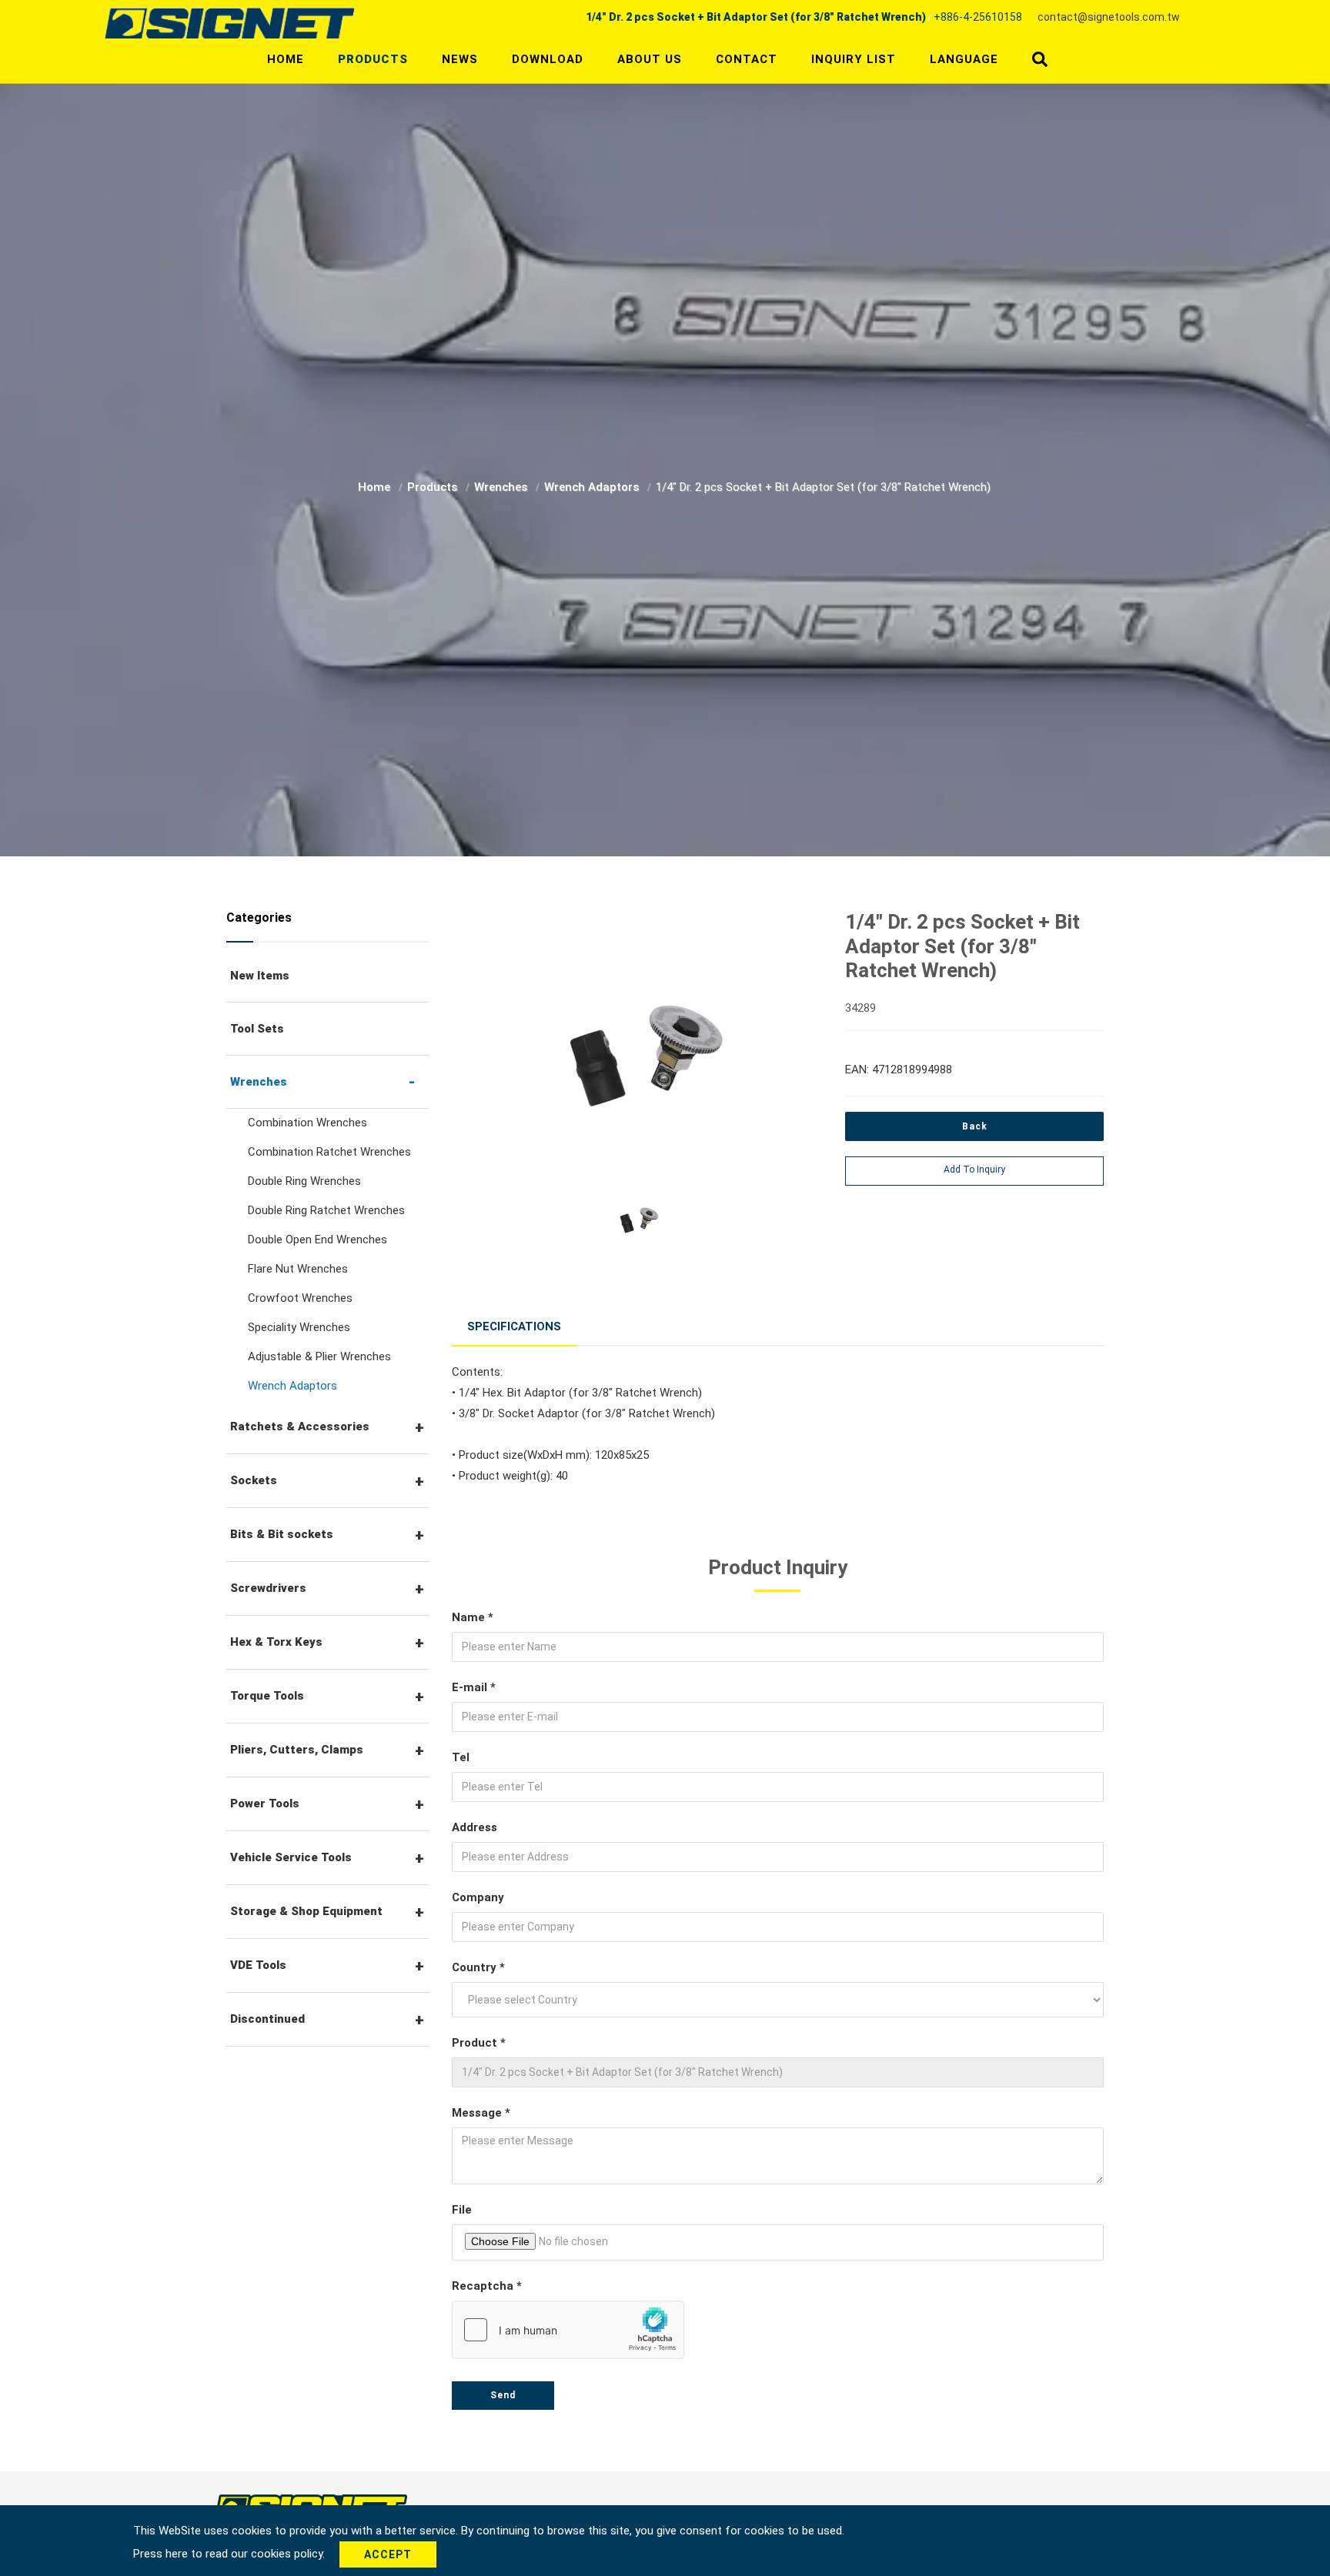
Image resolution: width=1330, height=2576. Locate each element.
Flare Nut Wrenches (298, 1269)
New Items (260, 976)
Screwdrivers (268, 1588)
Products (373, 59)
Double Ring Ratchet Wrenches (326, 1210)
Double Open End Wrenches (317, 1240)
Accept (388, 2554)
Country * (478, 1967)
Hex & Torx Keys (276, 1642)
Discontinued (267, 2019)
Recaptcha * (487, 2286)
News (460, 59)
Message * (481, 2113)
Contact (747, 59)
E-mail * (474, 1687)
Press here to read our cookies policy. (231, 2554)
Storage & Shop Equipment (306, 1911)
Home (286, 59)
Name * (473, 1617)
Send (503, 2395)
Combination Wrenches (307, 1123)
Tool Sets (257, 1029)
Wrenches (502, 487)
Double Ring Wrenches (304, 1181)
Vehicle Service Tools (291, 1857)
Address (475, 1827)
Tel (461, 1757)
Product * (479, 2043)
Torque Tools (267, 1696)
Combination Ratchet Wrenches (329, 1152)
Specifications (514, 1326)
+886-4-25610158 (978, 17)
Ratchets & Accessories (300, 1426)
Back (975, 1126)
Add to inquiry (974, 1170)
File (462, 2210)
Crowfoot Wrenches (300, 1298)
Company (478, 1897)
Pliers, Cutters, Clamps (297, 1750)
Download (548, 59)
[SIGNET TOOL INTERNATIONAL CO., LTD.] (229, 22)
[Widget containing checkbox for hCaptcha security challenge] (568, 2330)
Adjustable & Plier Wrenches (319, 1356)
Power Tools (265, 1804)
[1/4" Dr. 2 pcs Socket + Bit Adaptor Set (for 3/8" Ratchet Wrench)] (637, 1045)
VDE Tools (258, 1965)
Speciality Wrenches (299, 1327)
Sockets (254, 1480)
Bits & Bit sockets (282, 1534)
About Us (650, 59)
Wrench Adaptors (593, 487)
